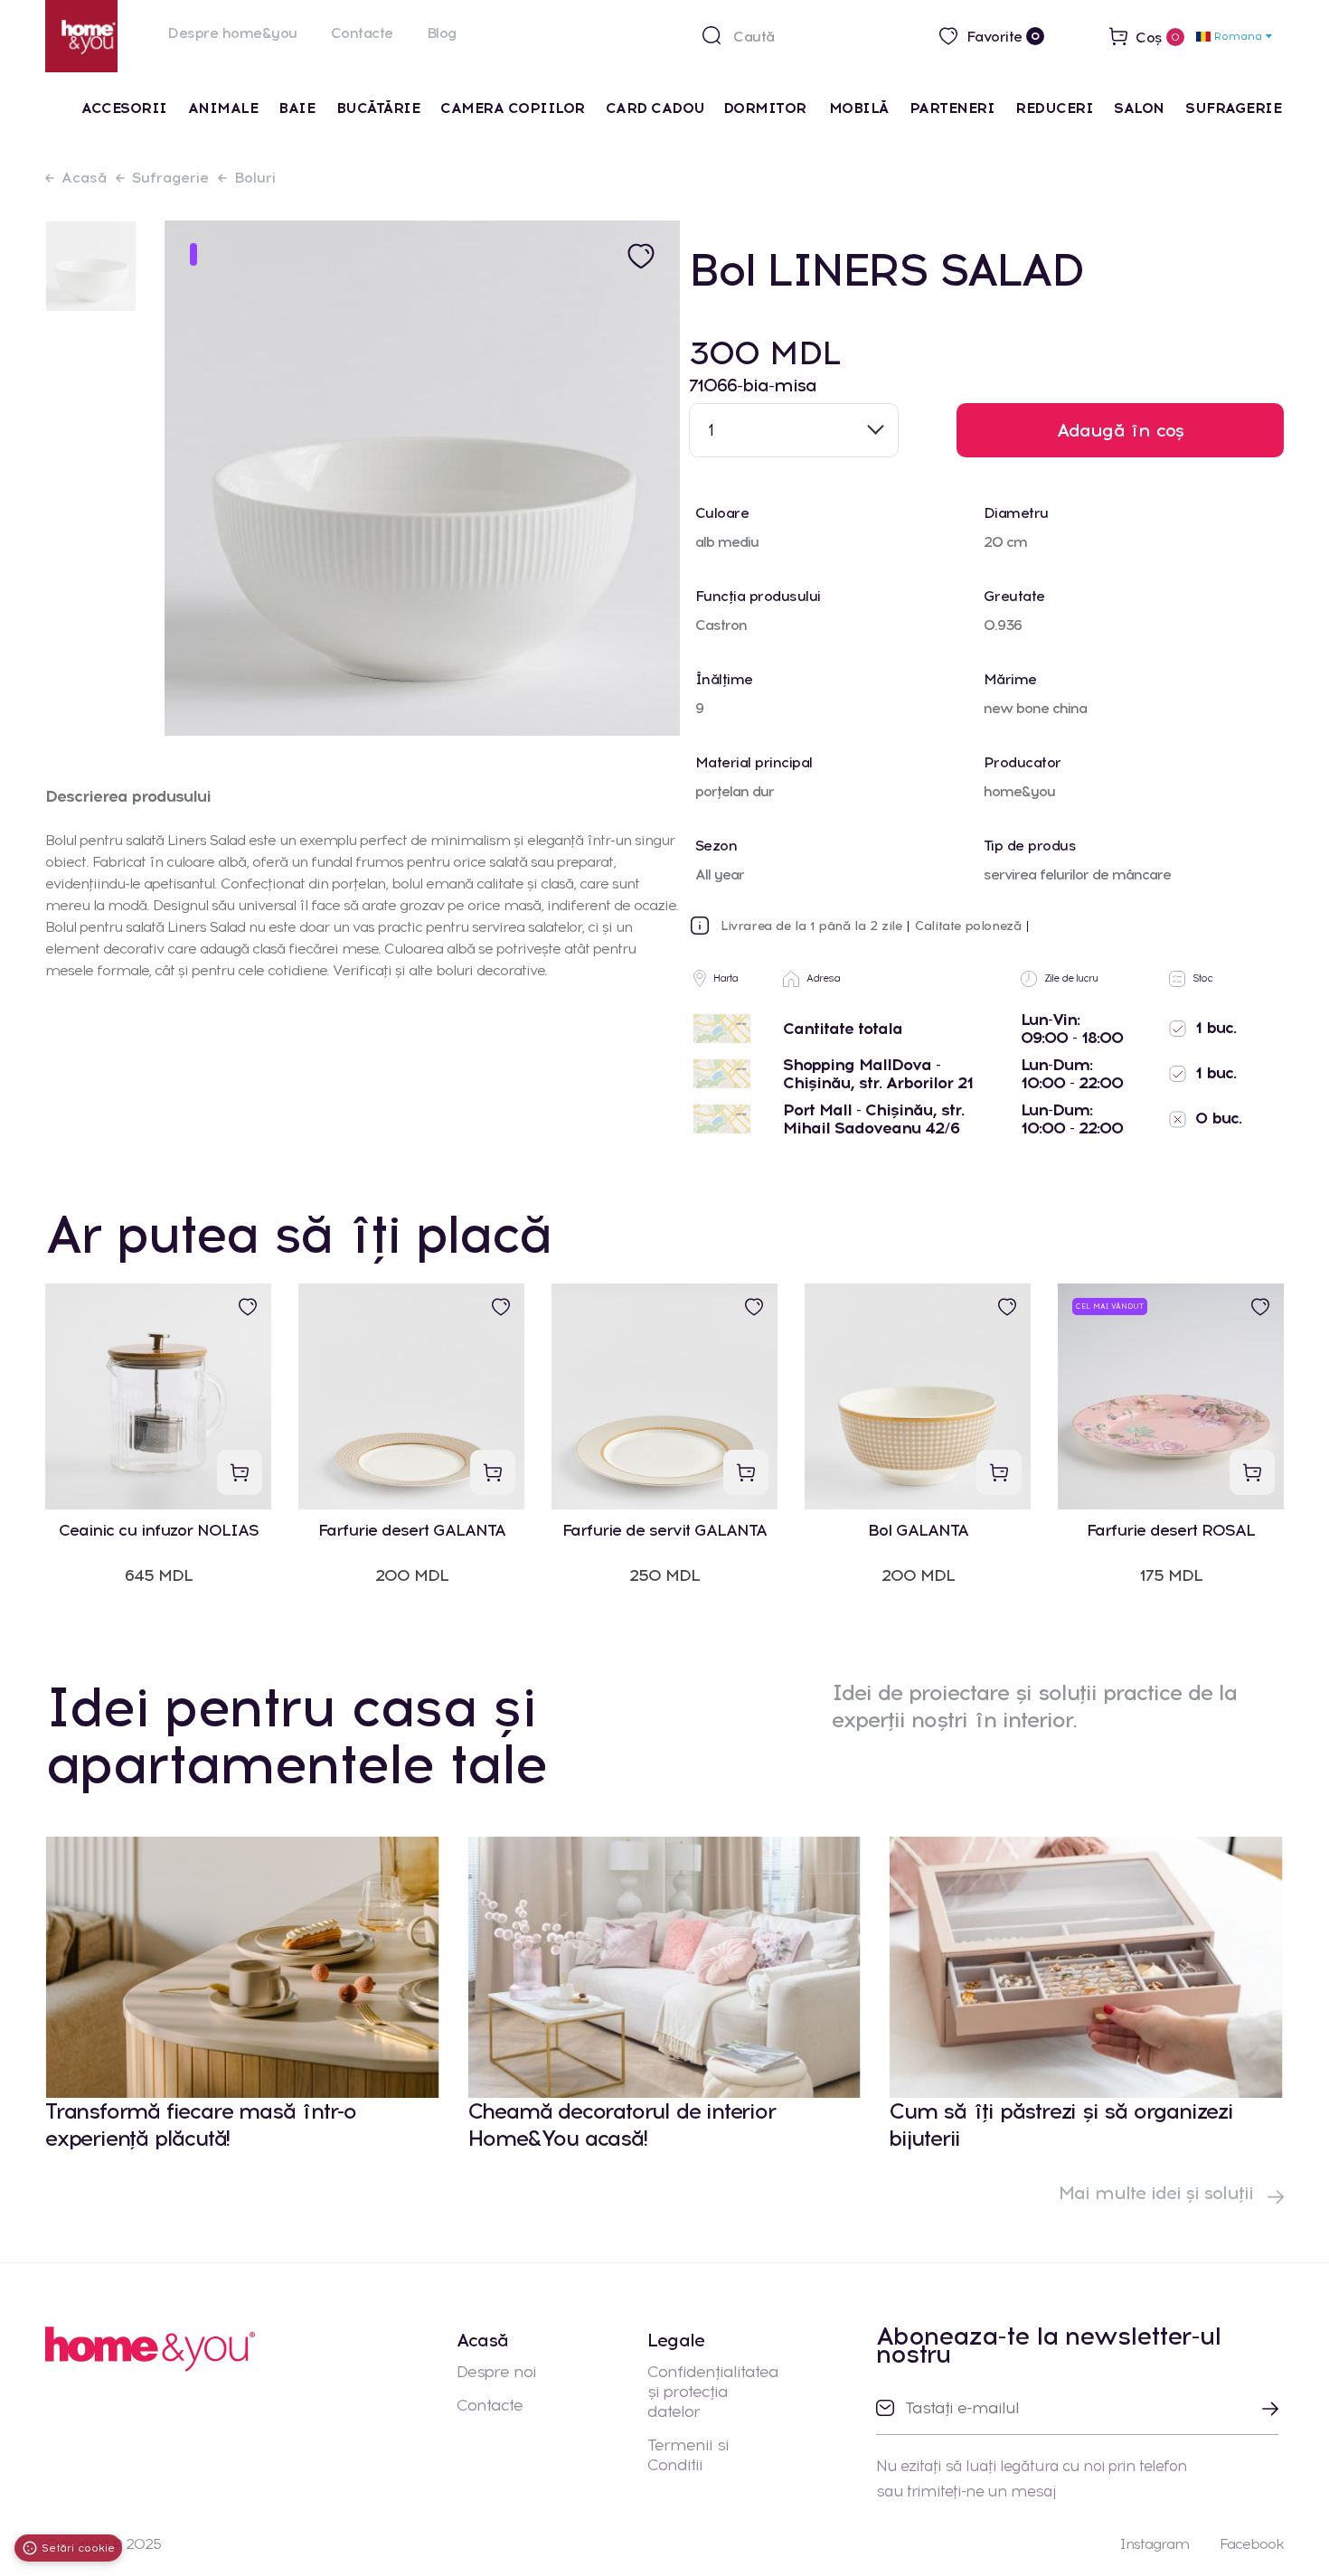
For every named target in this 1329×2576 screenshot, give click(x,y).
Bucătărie (378, 108)
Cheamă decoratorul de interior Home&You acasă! (622, 2125)
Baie (297, 108)
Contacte (362, 33)
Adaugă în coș (1121, 430)
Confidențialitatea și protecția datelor (713, 2392)
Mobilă (859, 108)
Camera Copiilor (513, 108)
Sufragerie (1233, 108)
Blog (442, 33)
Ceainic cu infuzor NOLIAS (159, 1531)
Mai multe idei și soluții (1159, 2193)
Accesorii (124, 108)
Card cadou (655, 108)
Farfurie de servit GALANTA (664, 1531)
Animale (223, 108)
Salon (1139, 108)
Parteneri (952, 108)
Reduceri (1054, 108)
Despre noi (496, 2372)
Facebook (1252, 2544)
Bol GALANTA (918, 1531)
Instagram (1154, 2544)
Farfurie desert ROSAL (1171, 1531)
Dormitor (767, 108)
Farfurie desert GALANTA (412, 1531)
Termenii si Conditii (688, 2455)
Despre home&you (232, 33)
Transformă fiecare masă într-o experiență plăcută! (201, 2125)
